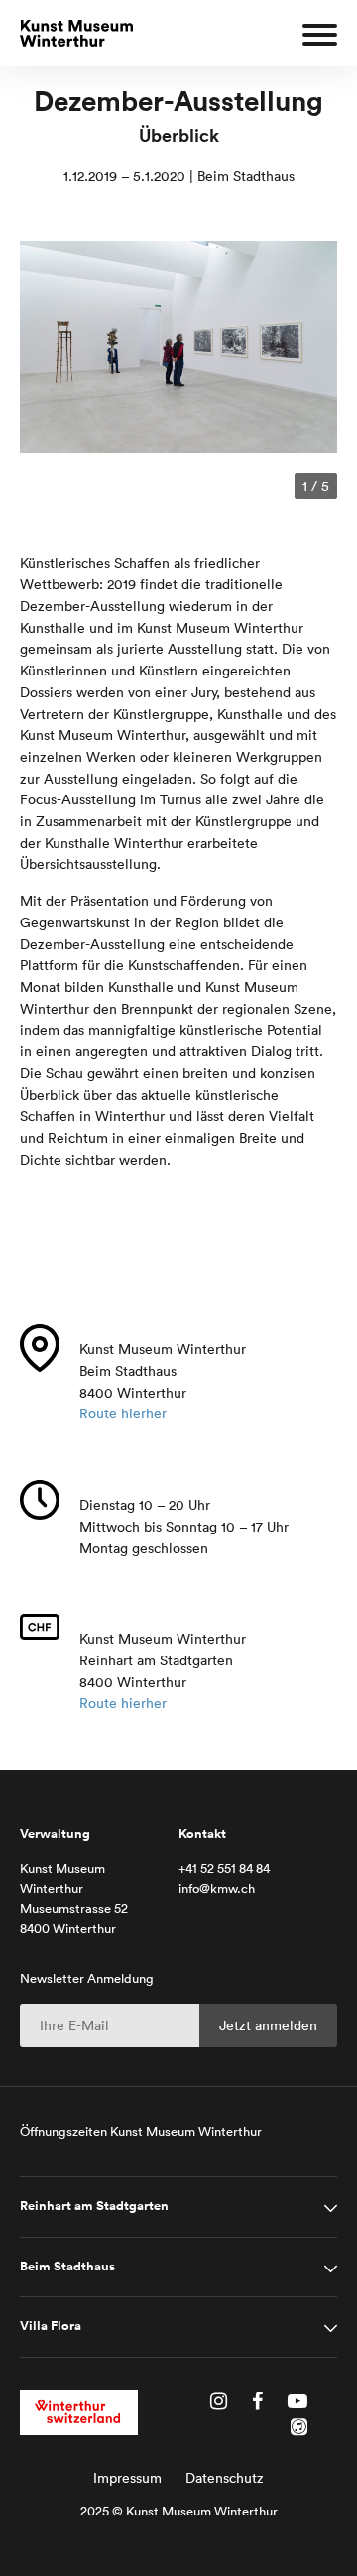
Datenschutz (225, 2478)
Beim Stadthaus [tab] (67, 2267)
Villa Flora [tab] (51, 2326)
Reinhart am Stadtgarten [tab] (94, 2206)
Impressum (127, 2478)
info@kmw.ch (217, 1888)
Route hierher (123, 1413)
